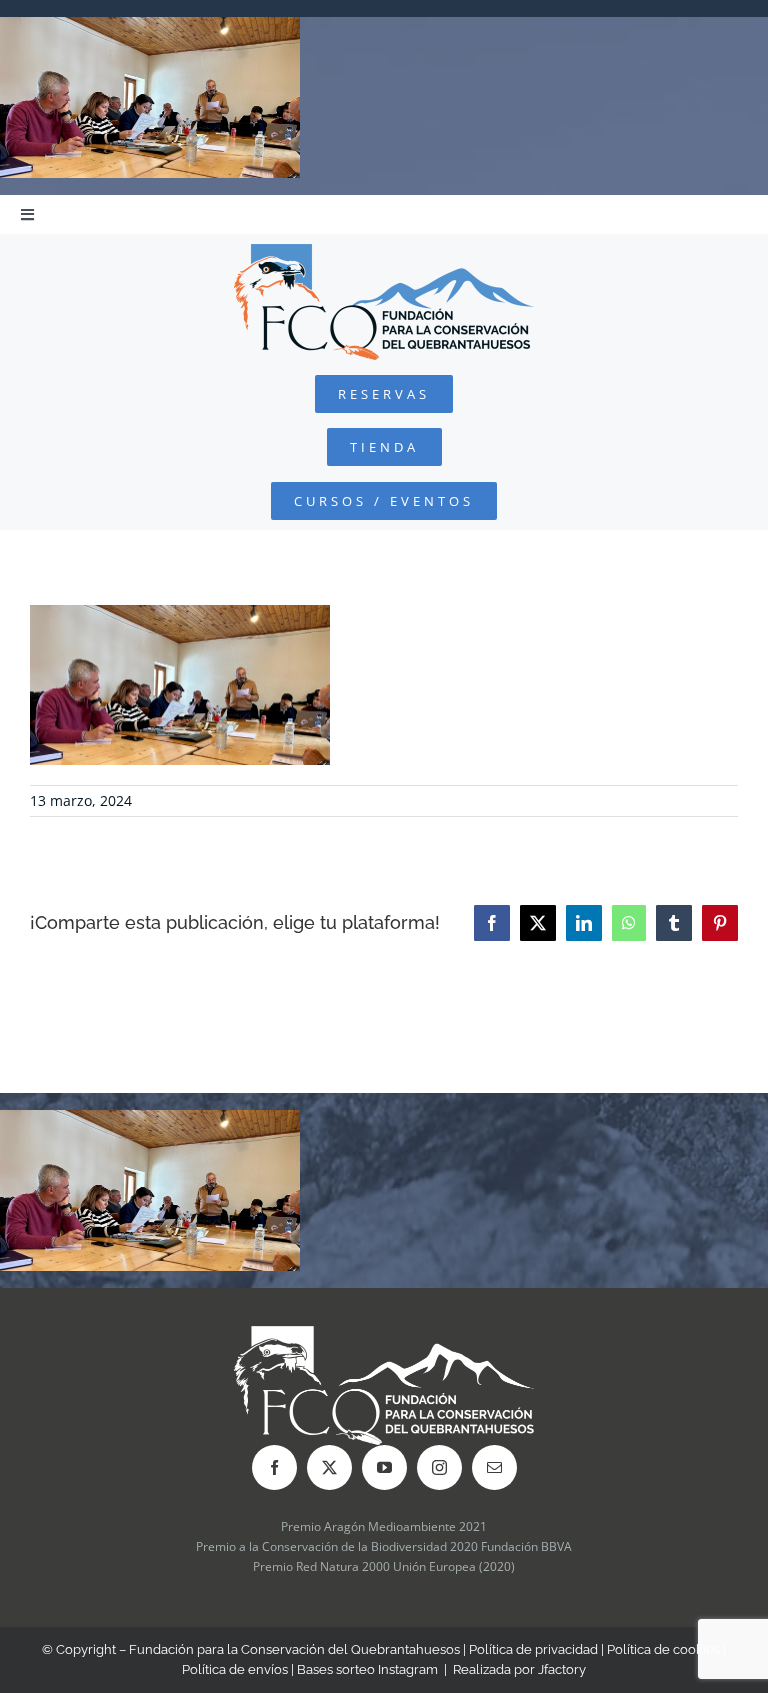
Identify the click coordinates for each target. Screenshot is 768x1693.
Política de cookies (663, 1649)
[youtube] (384, 1467)
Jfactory (562, 1669)
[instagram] (439, 1467)
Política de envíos (235, 1669)
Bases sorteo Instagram (367, 1669)
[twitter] (329, 1467)
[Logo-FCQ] (384, 252)
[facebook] (274, 1467)
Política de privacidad (533, 1649)
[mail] (494, 1467)
